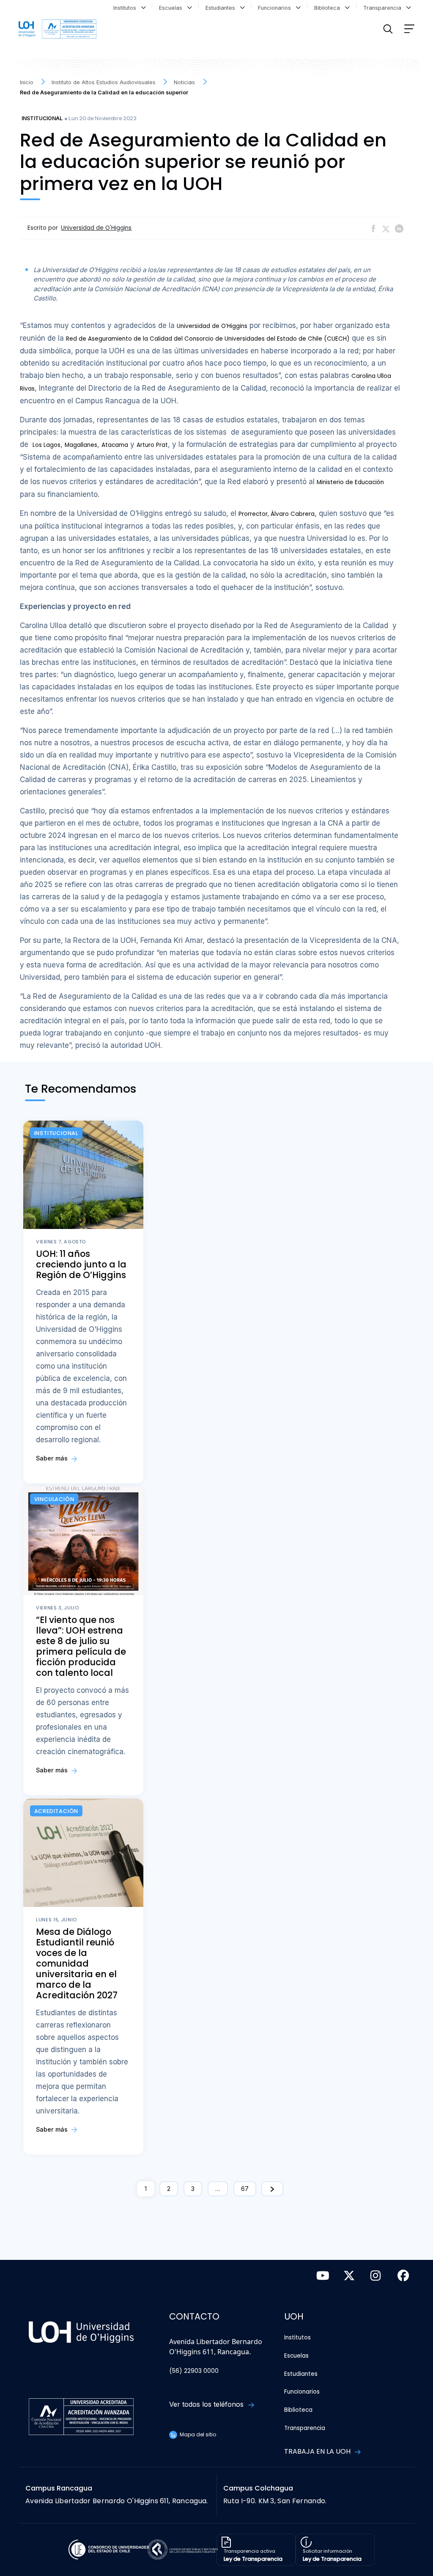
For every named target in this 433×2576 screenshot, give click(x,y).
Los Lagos (47, 445)
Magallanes (81, 445)
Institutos (126, 8)
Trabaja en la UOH (318, 2451)
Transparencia (384, 8)
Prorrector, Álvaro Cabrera (277, 514)
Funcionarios (276, 8)
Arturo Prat (152, 445)
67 (245, 2189)
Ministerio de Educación (350, 482)
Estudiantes (222, 8)
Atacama (115, 445)
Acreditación (56, 1811)
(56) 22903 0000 (194, 2371)
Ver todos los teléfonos (207, 2404)
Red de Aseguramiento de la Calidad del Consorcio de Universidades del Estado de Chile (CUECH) (208, 339)
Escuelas (172, 8)
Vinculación (54, 1499)
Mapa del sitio (197, 2434)
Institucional (42, 118)
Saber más (53, 1458)
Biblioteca (329, 8)
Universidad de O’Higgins (212, 326)
